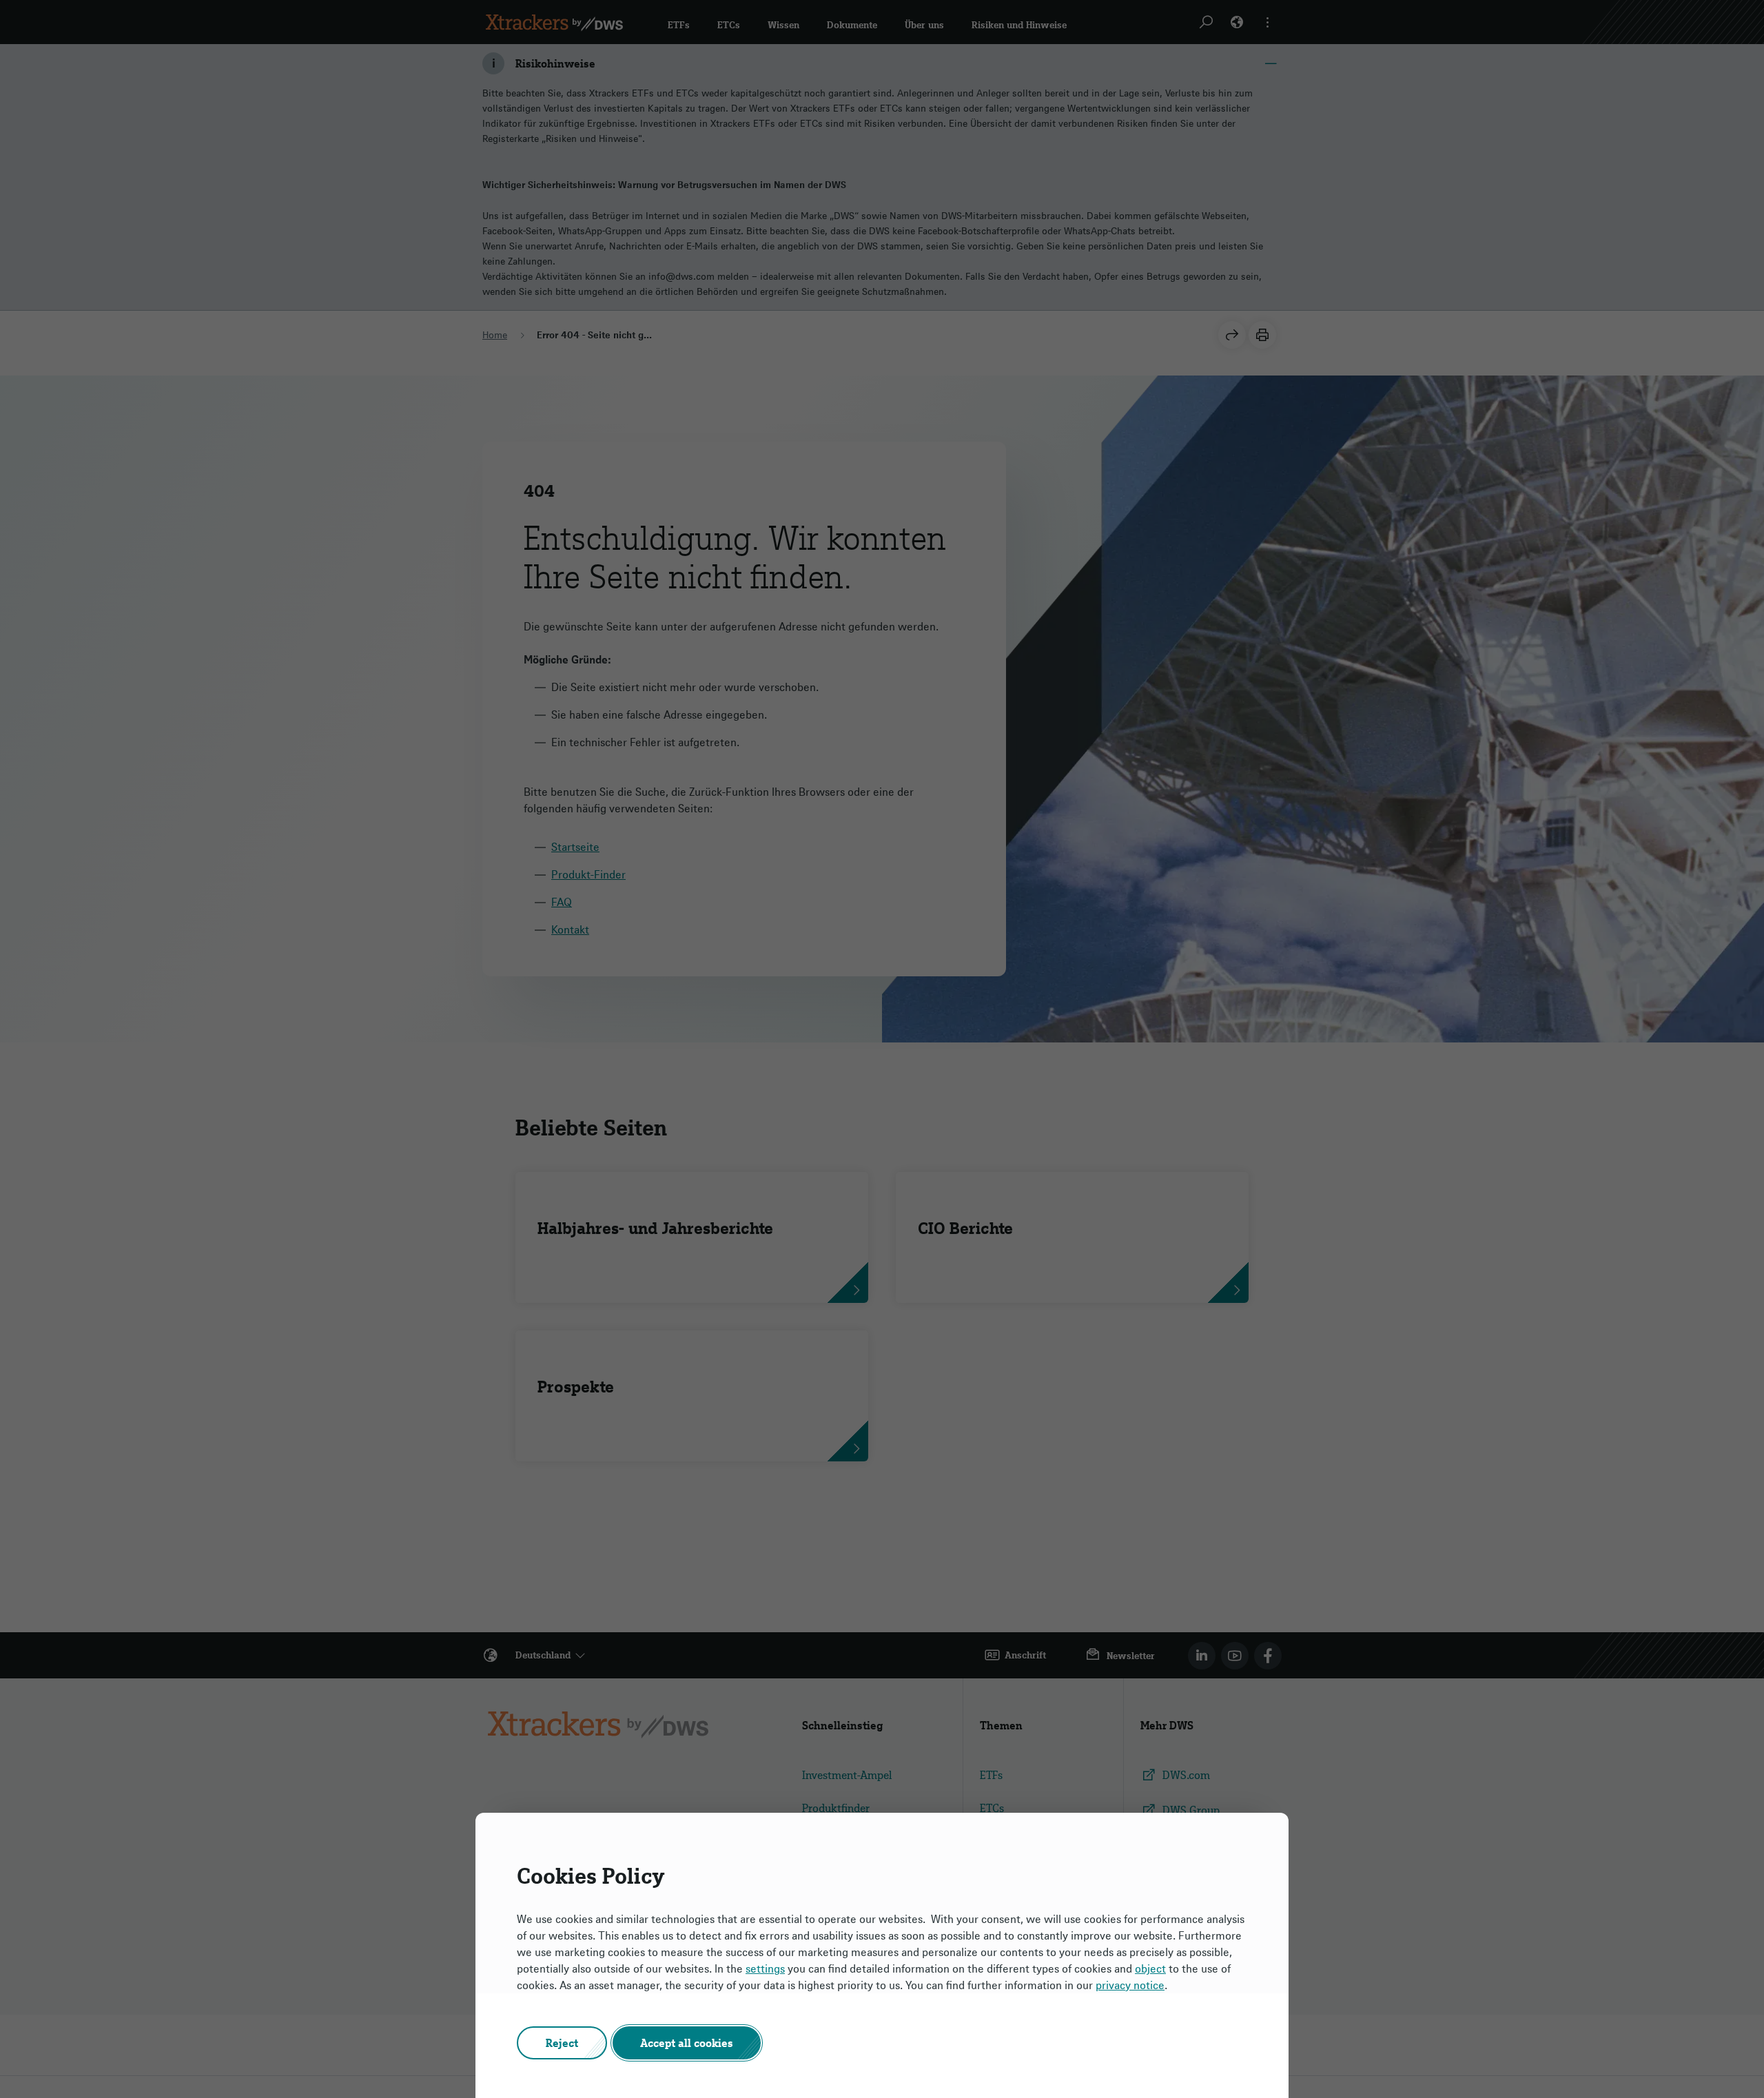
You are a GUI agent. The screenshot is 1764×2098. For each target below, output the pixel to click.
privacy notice (1130, 1985)
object (1150, 1968)
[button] (562, 2043)
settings (765, 1968)
